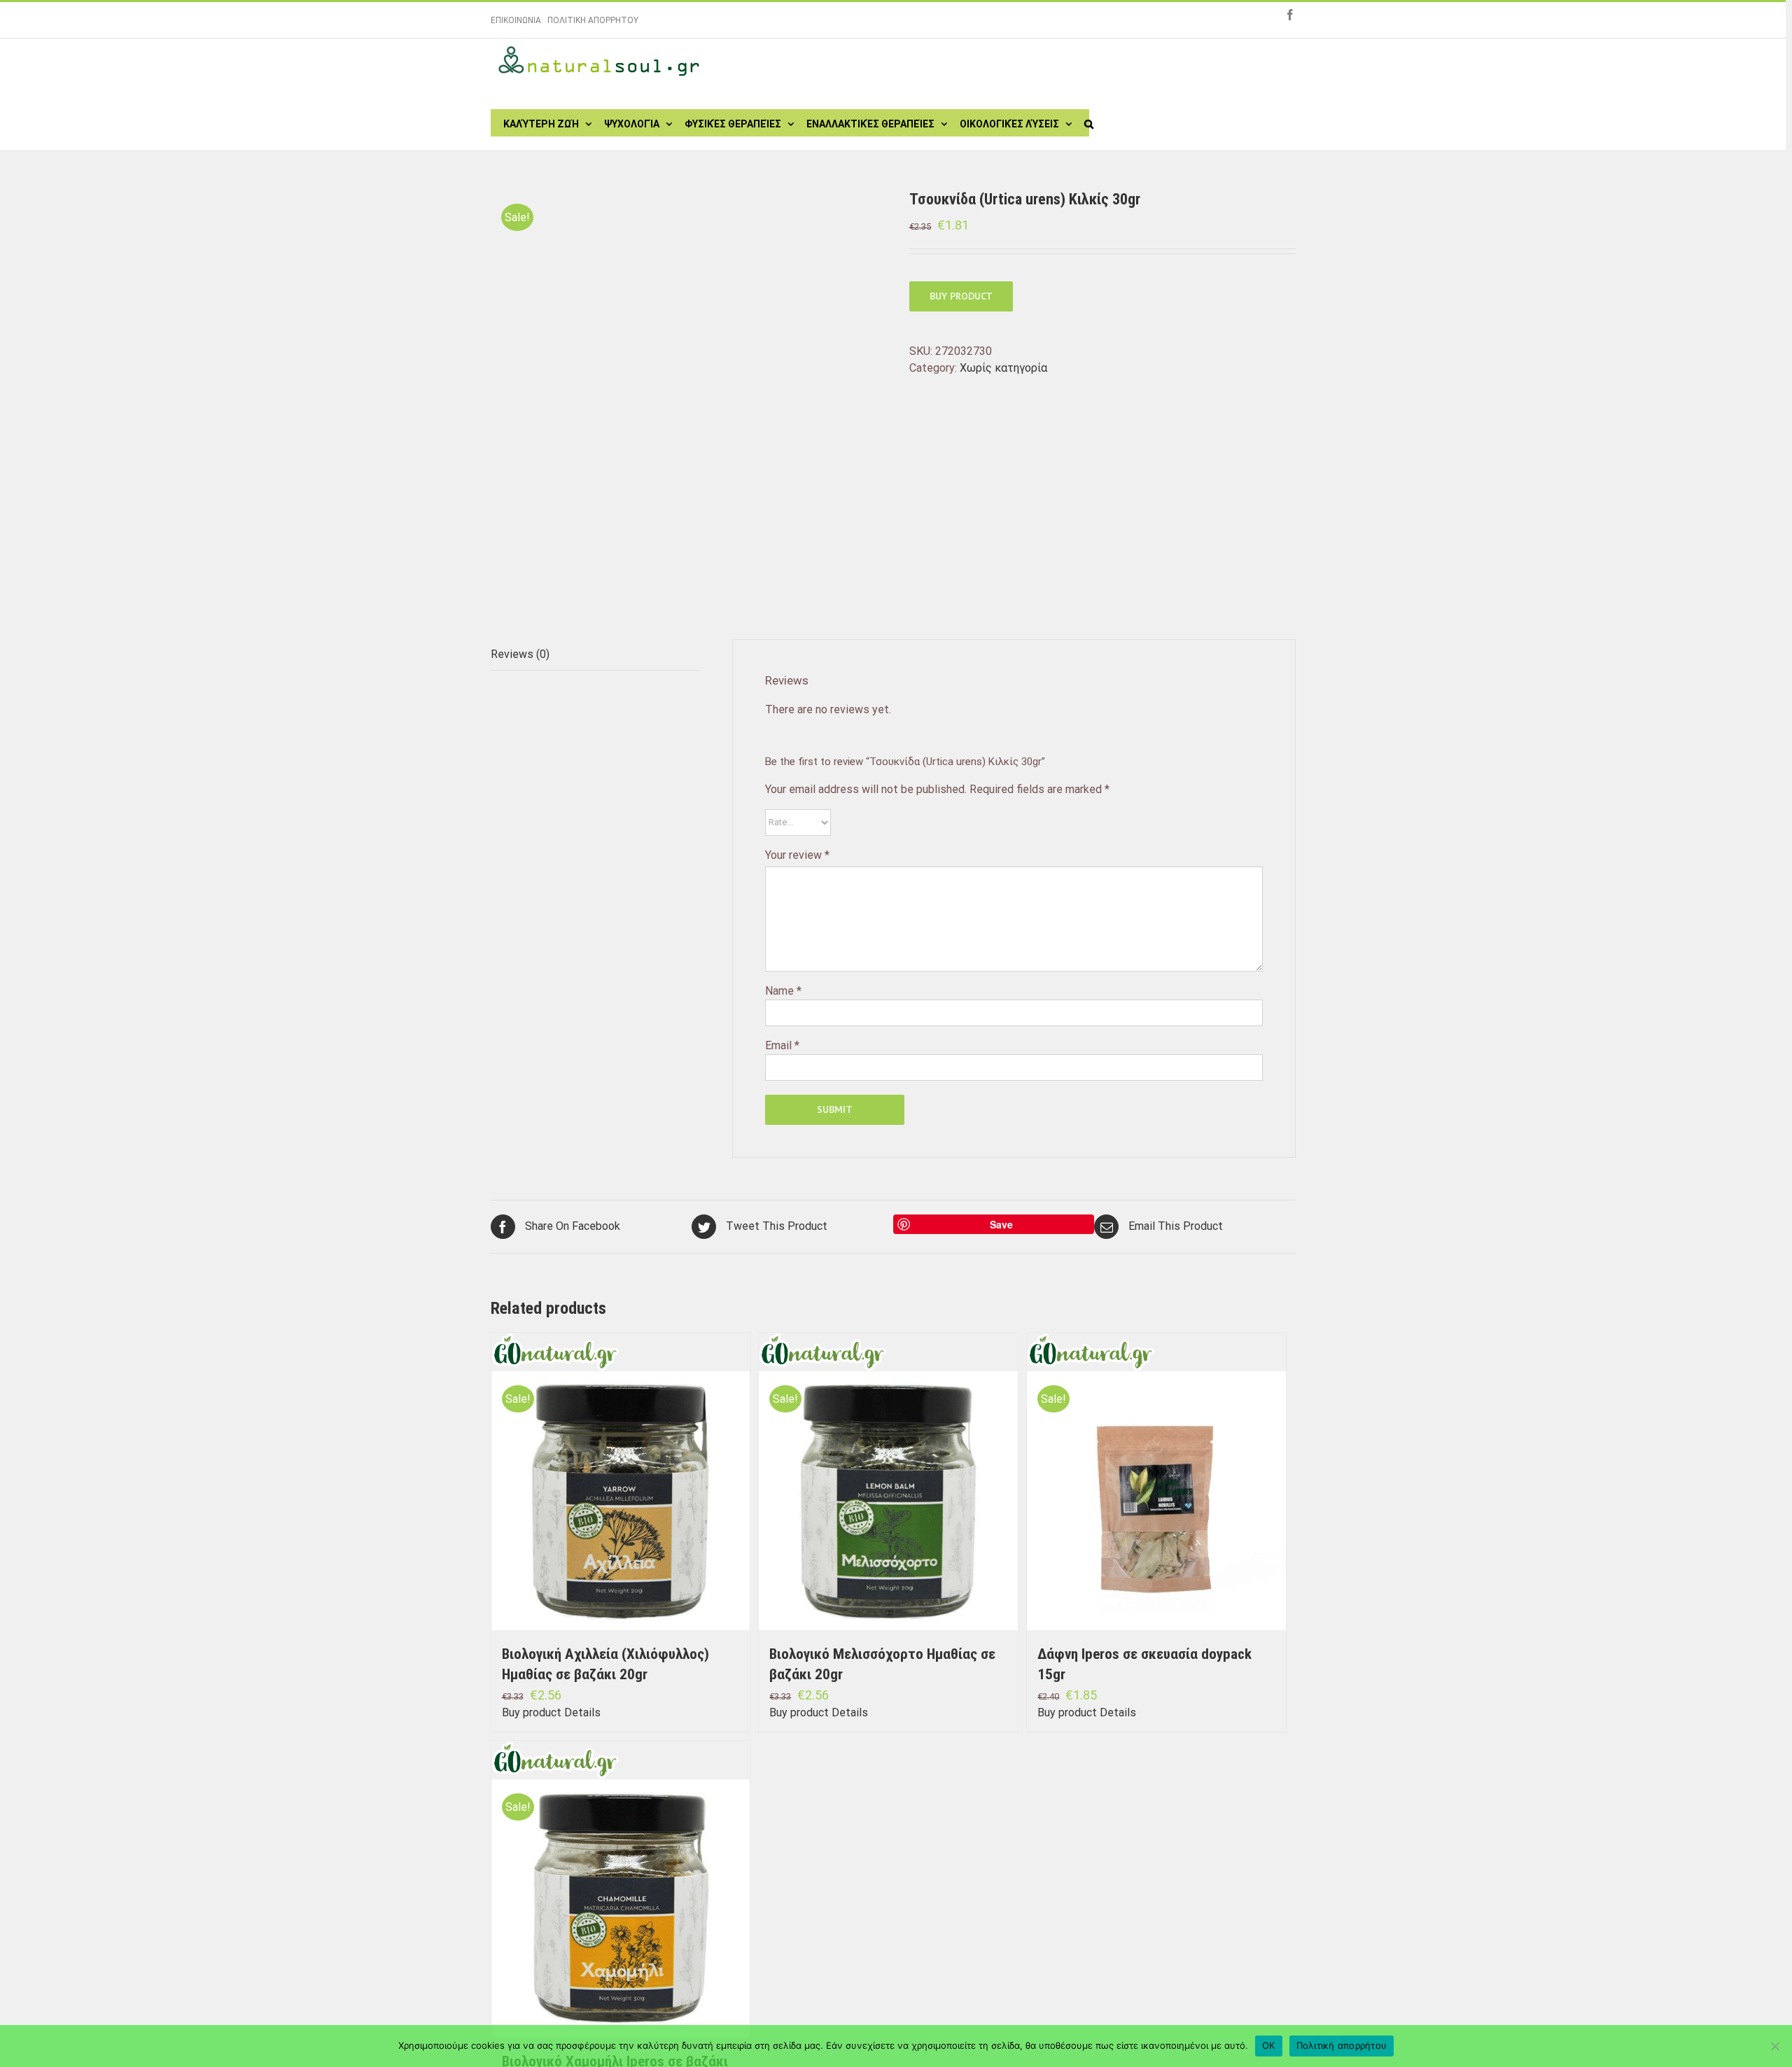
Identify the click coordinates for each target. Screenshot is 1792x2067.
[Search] (1089, 122)
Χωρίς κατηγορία (1003, 368)
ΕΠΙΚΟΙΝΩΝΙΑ (516, 20)
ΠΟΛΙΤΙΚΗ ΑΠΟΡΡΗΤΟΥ (593, 20)
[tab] (595, 655)
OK (1269, 2045)
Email (782, 1045)
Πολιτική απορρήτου (1342, 2045)
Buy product (961, 296)
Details (582, 1712)
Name (783, 991)
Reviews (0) (520, 654)
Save (1001, 1224)
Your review (797, 855)
